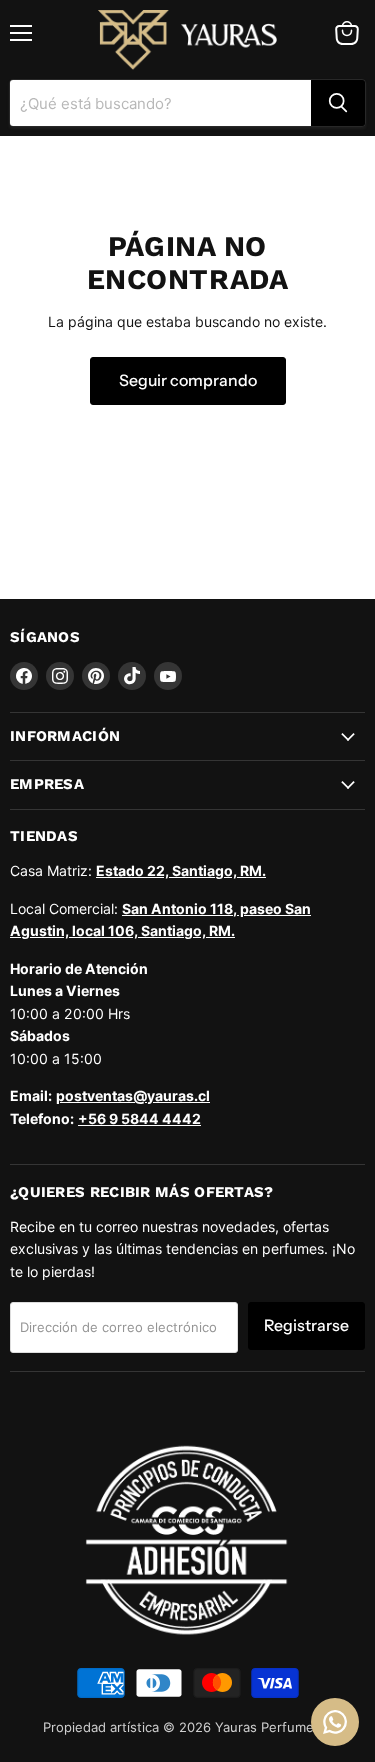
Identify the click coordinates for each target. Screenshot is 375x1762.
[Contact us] (335, 1722)
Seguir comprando (188, 380)
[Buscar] (338, 103)
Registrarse (306, 1325)
